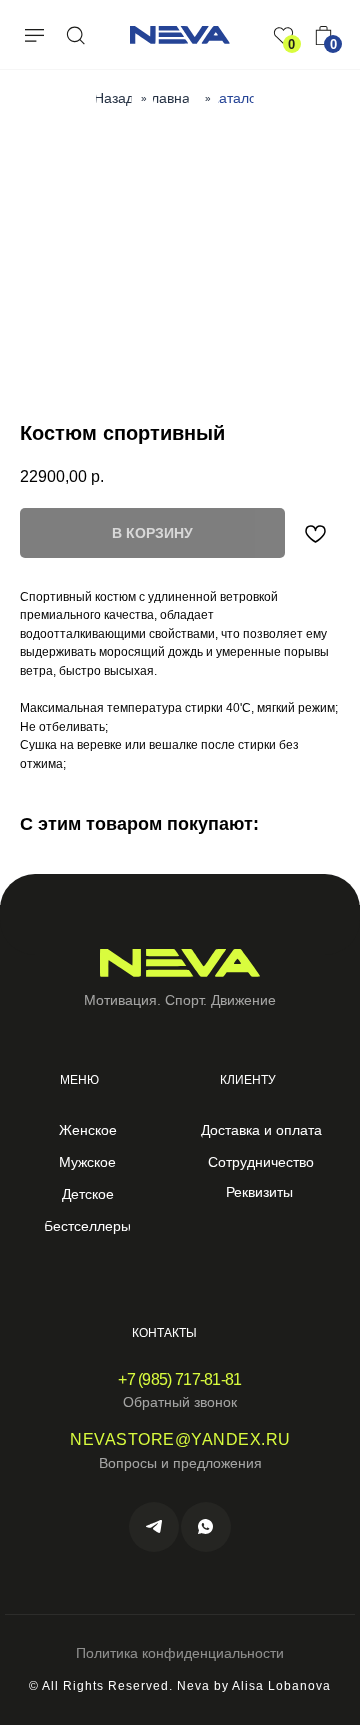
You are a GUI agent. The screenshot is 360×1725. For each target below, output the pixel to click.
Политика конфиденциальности (180, 1653)
